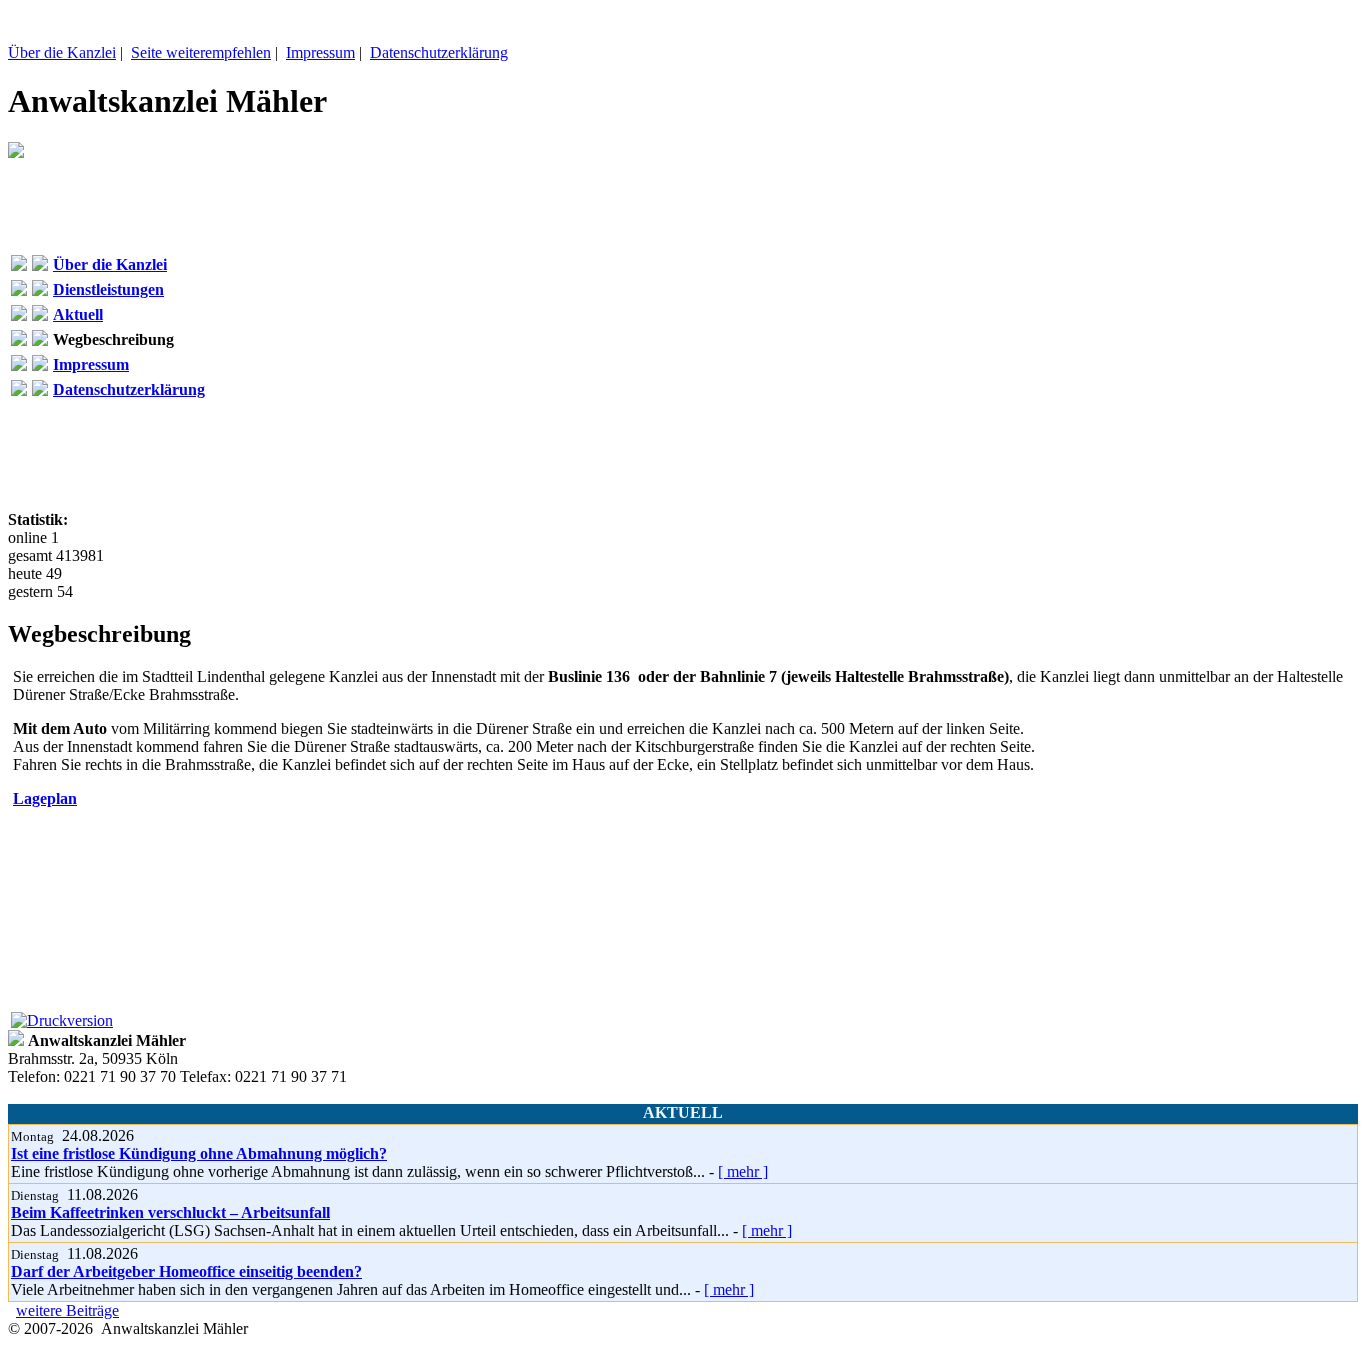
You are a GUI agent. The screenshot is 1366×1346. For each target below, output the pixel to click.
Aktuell (78, 314)
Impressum (320, 52)
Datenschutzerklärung (439, 52)
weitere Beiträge (67, 1310)
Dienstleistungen (108, 289)
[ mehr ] (743, 1171)
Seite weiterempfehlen (201, 52)
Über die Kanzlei (62, 52)
